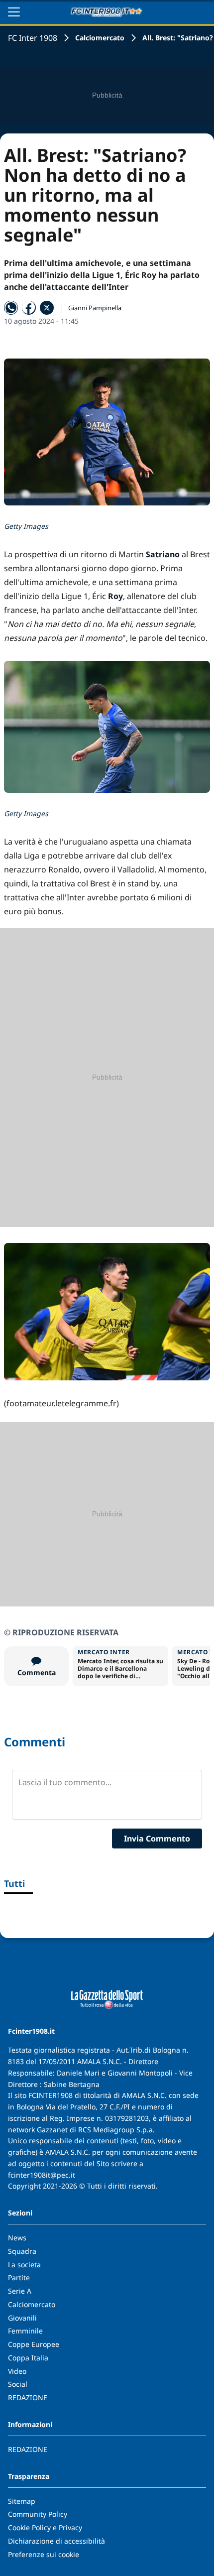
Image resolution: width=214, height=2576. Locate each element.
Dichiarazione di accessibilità (56, 2541)
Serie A (20, 2291)
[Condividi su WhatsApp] (11, 308)
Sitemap (22, 2501)
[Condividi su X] (47, 308)
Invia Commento (157, 1839)
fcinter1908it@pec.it (42, 2175)
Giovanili (22, 2318)
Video (17, 2371)
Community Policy (38, 2514)
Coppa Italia (28, 2358)
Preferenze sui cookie (44, 2554)
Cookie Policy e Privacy (45, 2527)
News (17, 2238)
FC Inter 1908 (33, 38)
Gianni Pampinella (95, 308)
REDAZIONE (28, 2397)
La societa (24, 2265)
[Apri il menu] (14, 12)
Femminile (25, 2331)
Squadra (22, 2251)
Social (18, 2384)
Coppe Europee (34, 2344)
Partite (19, 2277)
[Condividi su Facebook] (29, 308)
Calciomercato (100, 38)
